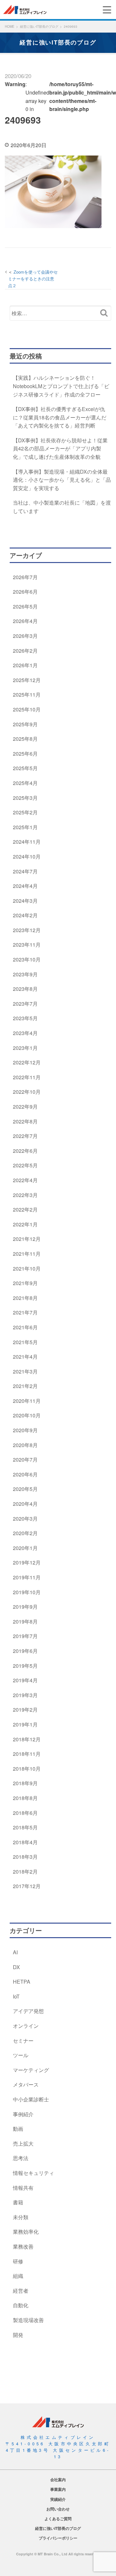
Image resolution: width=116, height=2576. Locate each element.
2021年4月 (25, 1357)
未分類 (21, 2217)
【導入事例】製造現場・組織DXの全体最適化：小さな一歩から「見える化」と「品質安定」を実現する (62, 480)
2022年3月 (25, 1195)
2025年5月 (25, 768)
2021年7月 (25, 1312)
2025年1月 (25, 827)
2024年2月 (25, 915)
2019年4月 (25, 1680)
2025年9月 (25, 724)
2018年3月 (25, 1857)
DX (16, 1967)
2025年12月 (27, 680)
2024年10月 (27, 856)
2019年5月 (25, 1666)
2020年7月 (25, 1459)
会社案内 (58, 2480)
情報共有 (23, 2188)
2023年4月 (25, 1033)
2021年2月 (25, 1386)
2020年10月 (27, 1415)
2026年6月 (25, 592)
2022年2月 (25, 1209)
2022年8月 (25, 1121)
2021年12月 (27, 1239)
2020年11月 (27, 1401)
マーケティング (31, 2070)
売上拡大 (23, 2143)
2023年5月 (25, 1018)
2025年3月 (25, 798)
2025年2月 (25, 812)
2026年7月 (25, 577)
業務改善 (23, 2246)
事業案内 (58, 2489)
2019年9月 (25, 1607)
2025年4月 (25, 783)
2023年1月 (25, 1048)
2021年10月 (27, 1268)
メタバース (26, 2084)
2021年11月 (27, 1254)
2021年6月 (25, 1327)
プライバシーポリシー (58, 2538)
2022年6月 (25, 1151)
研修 (18, 2261)
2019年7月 (25, 1636)
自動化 (21, 2305)
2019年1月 (25, 1724)
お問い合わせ (58, 2509)
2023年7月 (25, 1004)
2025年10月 (27, 709)
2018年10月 (27, 1769)
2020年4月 (25, 1504)
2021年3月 (25, 1371)
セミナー (23, 2041)
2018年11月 (27, 1754)
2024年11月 (27, 842)
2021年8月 (25, 1298)
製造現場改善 (28, 2320)
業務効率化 (26, 2232)
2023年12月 (27, 930)
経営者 (21, 2291)
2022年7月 (25, 1136)
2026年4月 (25, 621)
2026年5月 (25, 606)
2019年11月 (27, 1577)
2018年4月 (25, 1842)
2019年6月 (25, 1651)
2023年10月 (27, 959)
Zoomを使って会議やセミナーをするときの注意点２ (33, 279)
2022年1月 (25, 1224)
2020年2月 (25, 1533)
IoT (16, 1996)
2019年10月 (27, 1592)
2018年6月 (25, 1813)
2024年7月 (25, 871)
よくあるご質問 (58, 2519)
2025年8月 (25, 739)
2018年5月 (25, 1827)
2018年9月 (25, 1783)
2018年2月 (25, 1872)
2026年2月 (25, 651)
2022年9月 (25, 1107)
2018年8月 (25, 1798)
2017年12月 (27, 1886)
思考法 (21, 2158)
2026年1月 (25, 665)
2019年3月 (25, 1695)
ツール (21, 2055)
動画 (18, 2129)
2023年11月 (27, 945)
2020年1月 (25, 1548)
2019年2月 (25, 1710)
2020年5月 (25, 1489)
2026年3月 (25, 636)
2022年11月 (27, 1077)
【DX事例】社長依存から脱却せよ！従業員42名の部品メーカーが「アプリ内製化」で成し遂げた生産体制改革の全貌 (60, 448)
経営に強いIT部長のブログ (39, 26)
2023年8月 (25, 989)
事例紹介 (23, 2114)
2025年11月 (27, 694)
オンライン (26, 2026)
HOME (10, 26)
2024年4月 (25, 886)
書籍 (18, 2202)
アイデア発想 (28, 2011)
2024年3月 (25, 901)
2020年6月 (25, 1474)
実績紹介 (58, 2499)
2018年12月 (27, 1739)
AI (15, 1952)
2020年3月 (25, 1519)
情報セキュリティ (34, 2173)
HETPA (22, 1982)
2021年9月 (25, 1283)
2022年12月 (27, 1062)
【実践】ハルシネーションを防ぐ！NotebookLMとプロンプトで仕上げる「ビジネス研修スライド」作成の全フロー (61, 386)
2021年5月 (25, 1342)
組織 (18, 2276)
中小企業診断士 (31, 2099)
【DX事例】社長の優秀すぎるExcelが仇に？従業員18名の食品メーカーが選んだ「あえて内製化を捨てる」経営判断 (60, 417)
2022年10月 (27, 1092)
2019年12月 (27, 1562)
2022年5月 (25, 1165)
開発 (18, 2335)
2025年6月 (25, 754)
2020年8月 (25, 1445)
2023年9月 (25, 974)
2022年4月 (25, 1180)
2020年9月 (25, 1430)
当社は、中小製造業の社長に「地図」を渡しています (62, 507)
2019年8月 (25, 1621)
